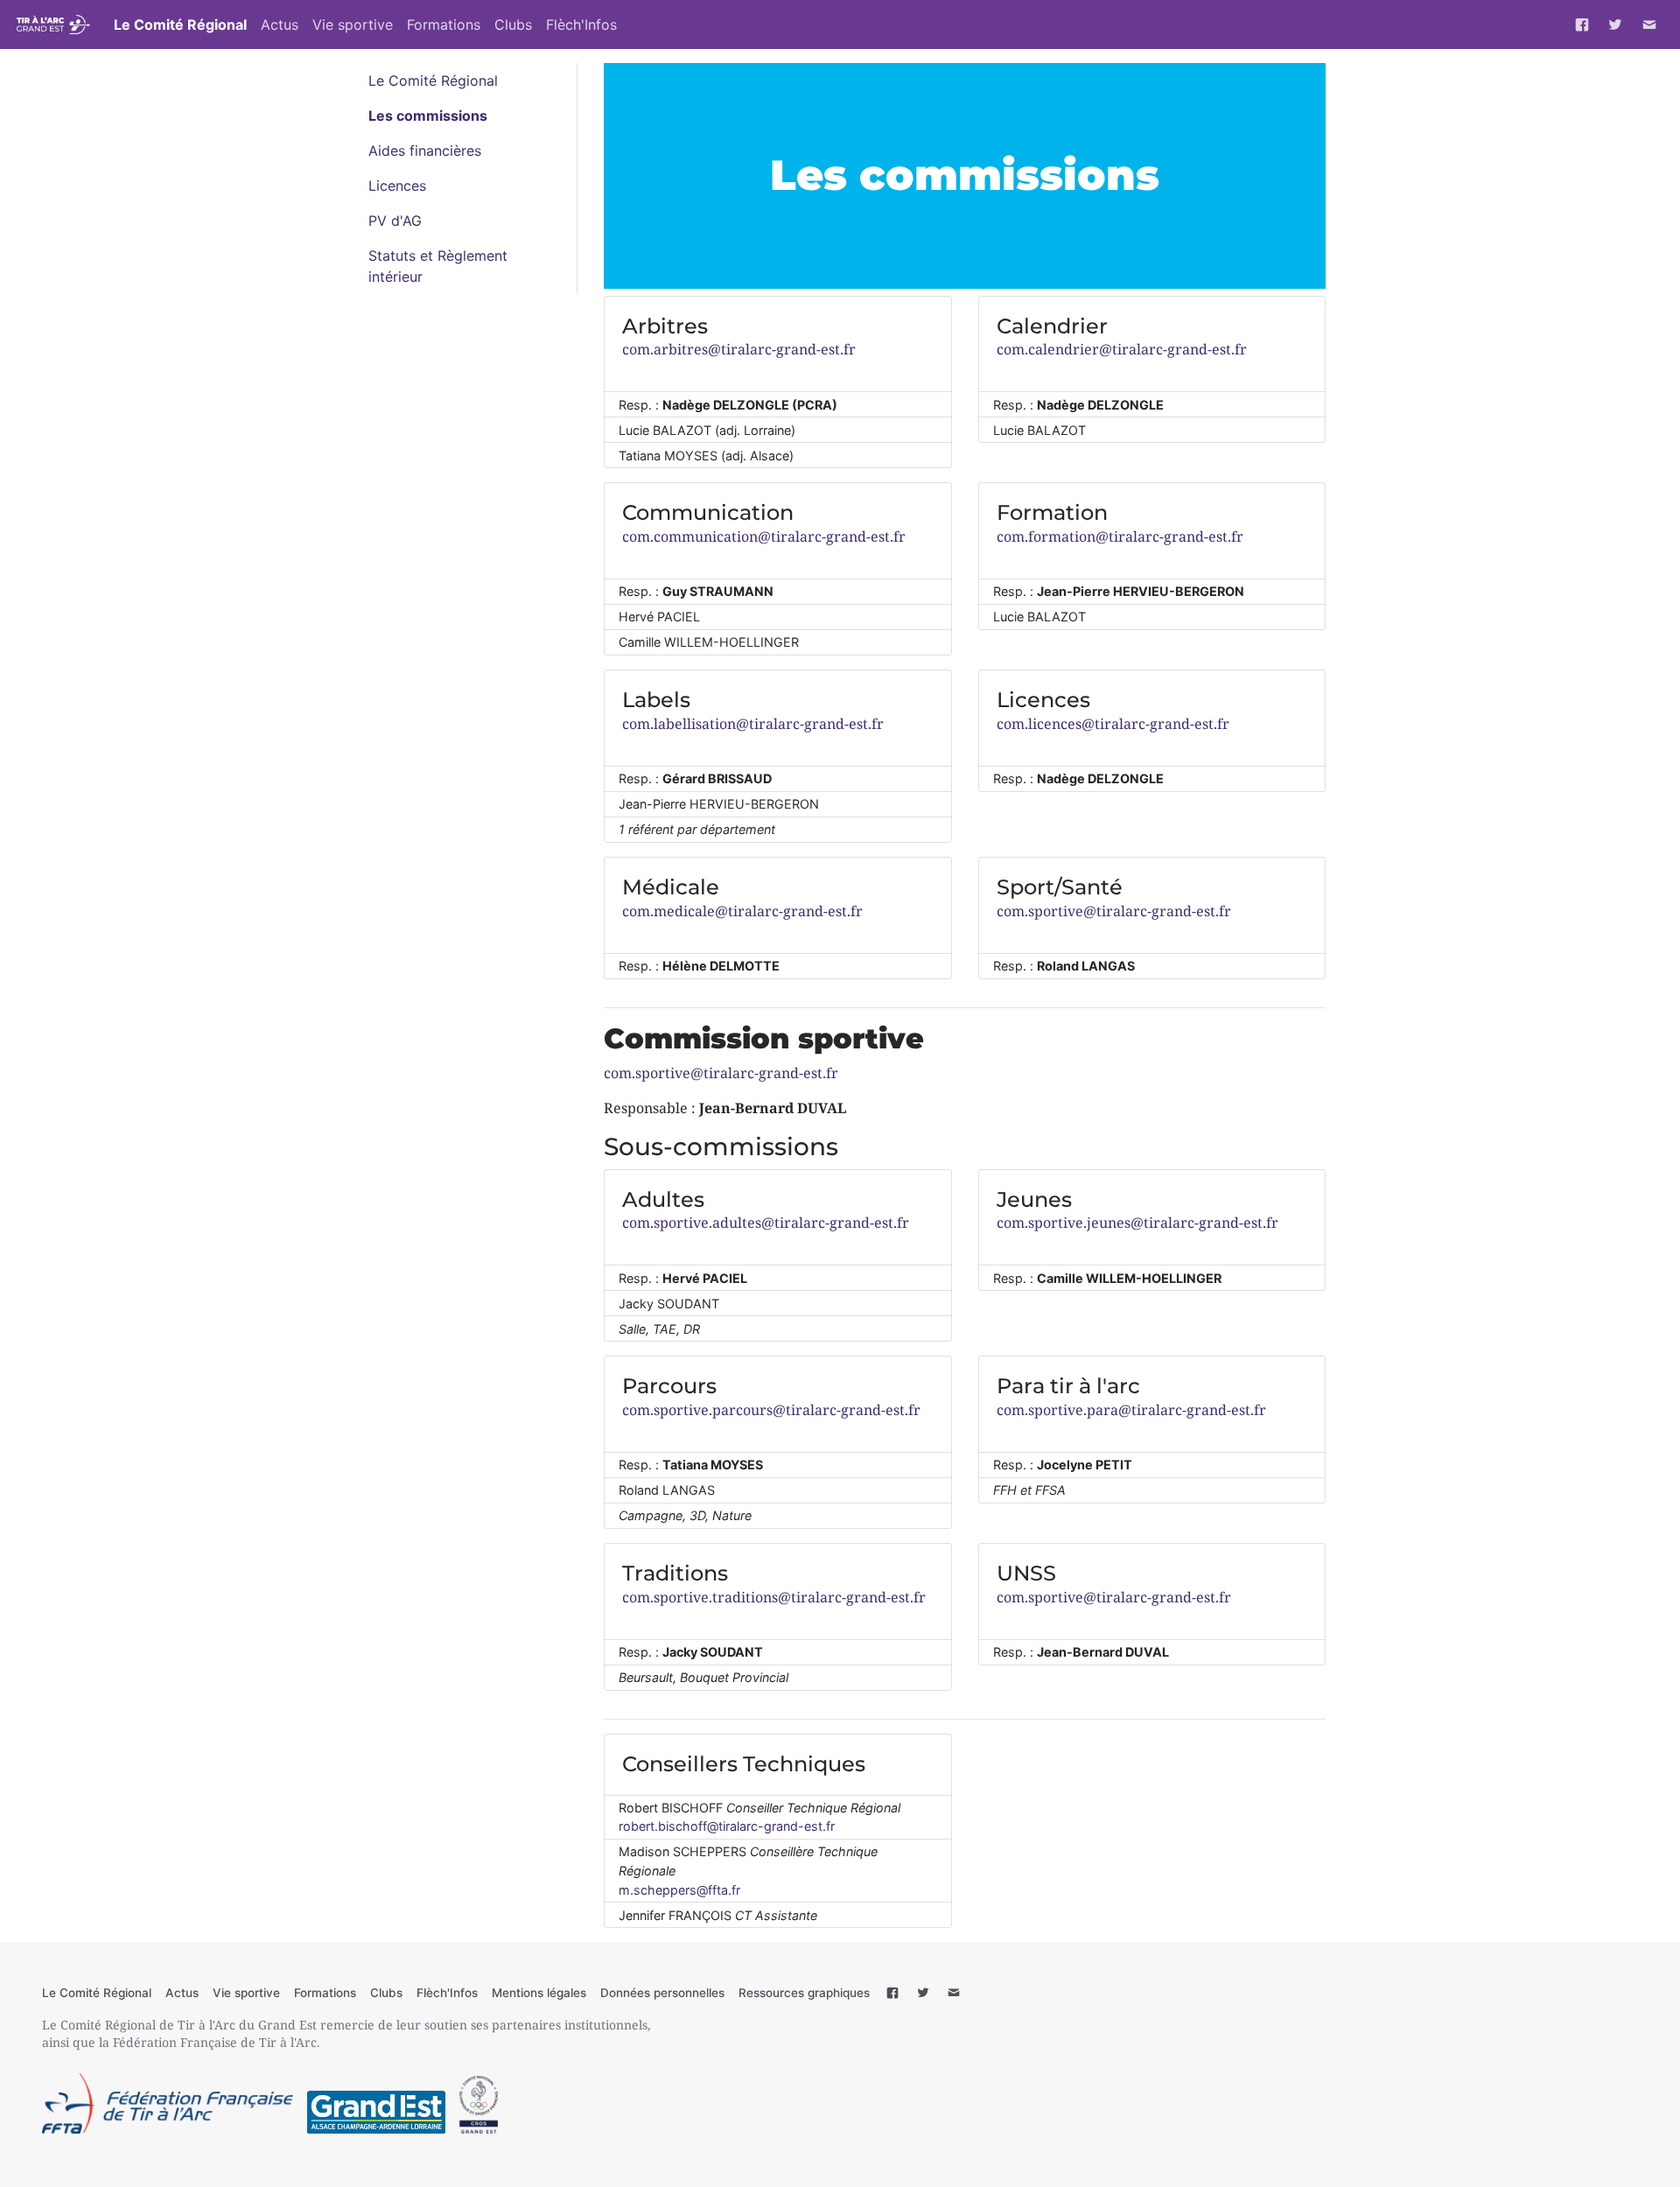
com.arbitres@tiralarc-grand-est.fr (739, 349)
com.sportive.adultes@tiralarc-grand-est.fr (766, 1223)
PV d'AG (395, 221)
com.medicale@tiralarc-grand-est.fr (742, 911)
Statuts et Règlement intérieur (438, 266)
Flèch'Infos (581, 25)
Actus (280, 25)
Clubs (513, 25)
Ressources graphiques (804, 1993)
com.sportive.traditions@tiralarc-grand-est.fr (774, 1597)
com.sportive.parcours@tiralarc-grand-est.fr (771, 1410)
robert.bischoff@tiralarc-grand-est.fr (727, 1826)
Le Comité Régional (180, 25)
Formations (444, 25)
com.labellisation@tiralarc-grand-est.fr (753, 724)
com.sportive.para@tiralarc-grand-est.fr (1131, 1410)
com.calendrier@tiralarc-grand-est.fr (1122, 349)
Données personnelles (662, 1993)
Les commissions (428, 116)
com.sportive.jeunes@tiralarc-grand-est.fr (1137, 1223)
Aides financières (425, 151)
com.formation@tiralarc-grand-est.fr (1120, 536)
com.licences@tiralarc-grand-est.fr (1113, 724)
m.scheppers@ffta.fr (679, 1890)
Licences (397, 186)
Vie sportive (353, 25)
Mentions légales (539, 1993)
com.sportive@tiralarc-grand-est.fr (1114, 911)
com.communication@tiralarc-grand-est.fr (764, 536)
